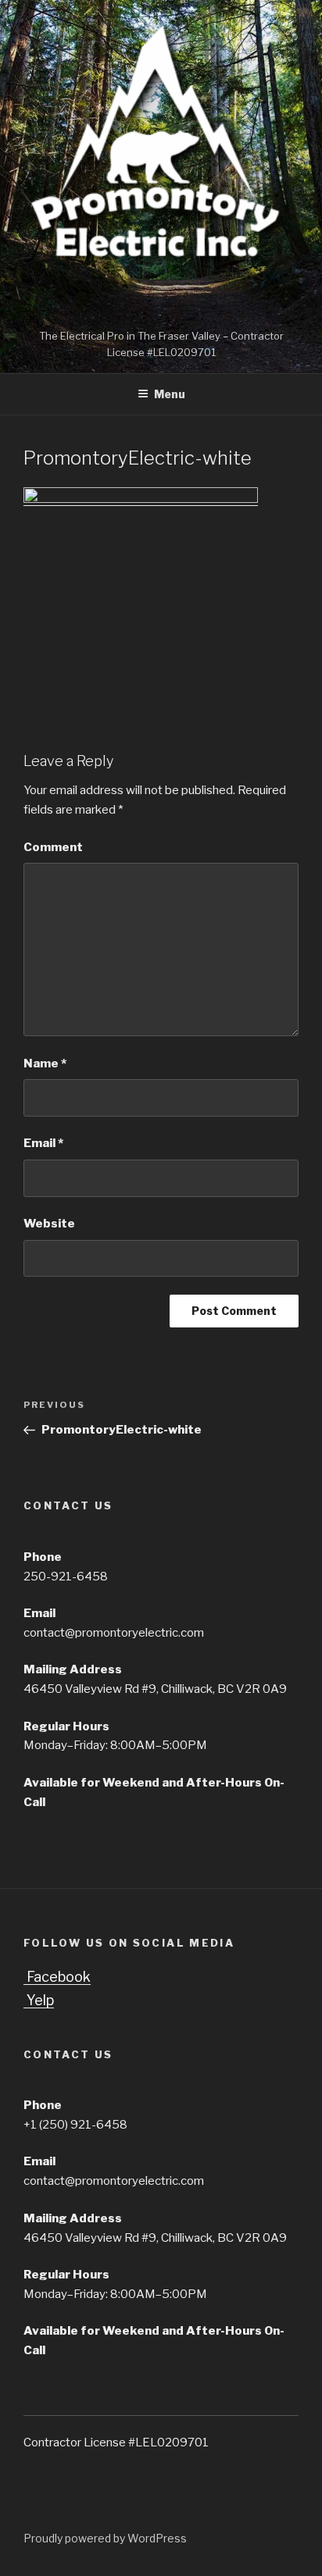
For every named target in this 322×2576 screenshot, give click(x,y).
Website (49, 1224)
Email (43, 1143)
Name (45, 1064)
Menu (170, 394)
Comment (53, 847)
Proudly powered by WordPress (105, 2538)
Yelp (39, 2000)
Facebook (57, 1977)
